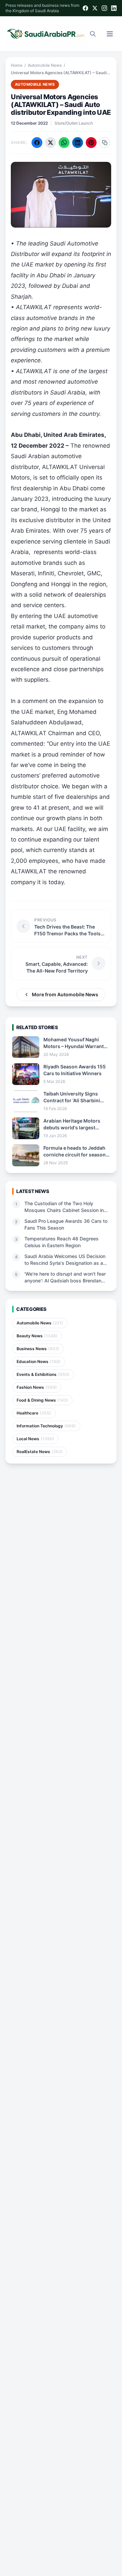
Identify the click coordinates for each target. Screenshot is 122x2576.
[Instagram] (104, 8)
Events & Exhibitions (43, 1374)
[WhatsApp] (64, 143)
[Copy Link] (105, 143)
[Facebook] (85, 8)
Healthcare (34, 1413)
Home (17, 65)
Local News (35, 1439)
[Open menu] (110, 34)
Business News (38, 1349)
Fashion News (37, 1387)
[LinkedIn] (114, 8)
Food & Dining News (42, 1400)
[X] (95, 8)
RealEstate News (40, 1452)
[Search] (93, 34)
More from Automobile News (65, 994)
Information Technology (46, 1426)
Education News (39, 1361)
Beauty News (37, 1336)
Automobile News (45, 65)
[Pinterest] (91, 143)
